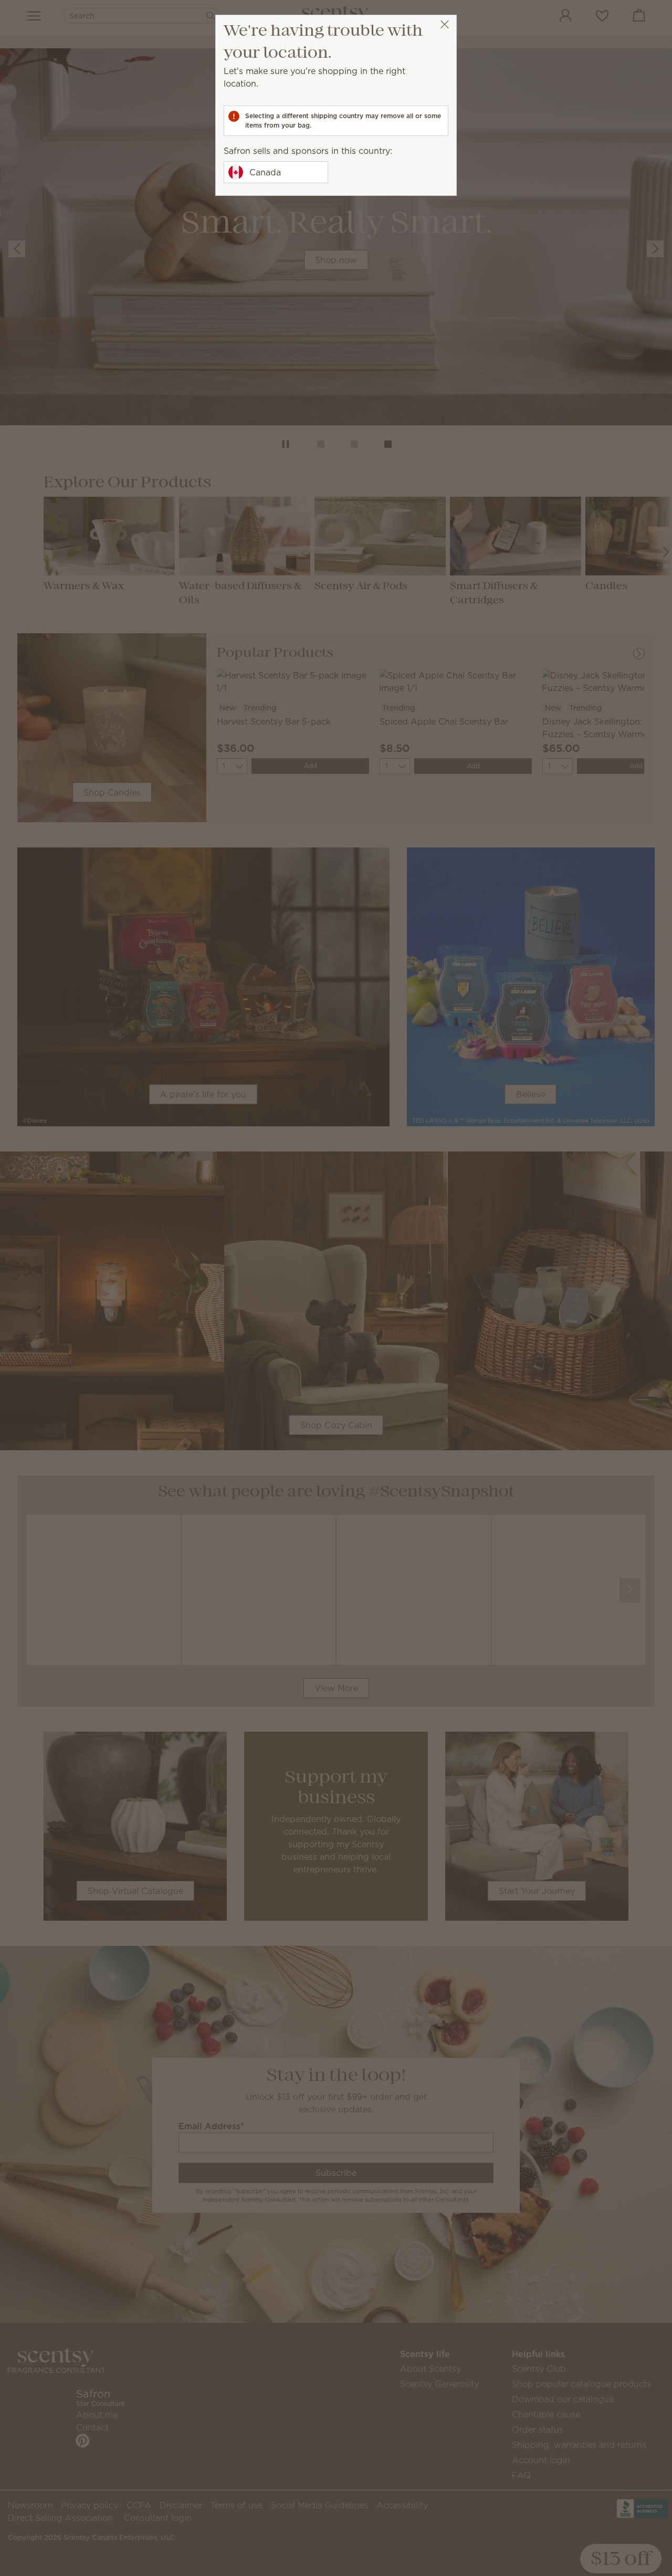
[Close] (444, 24)
